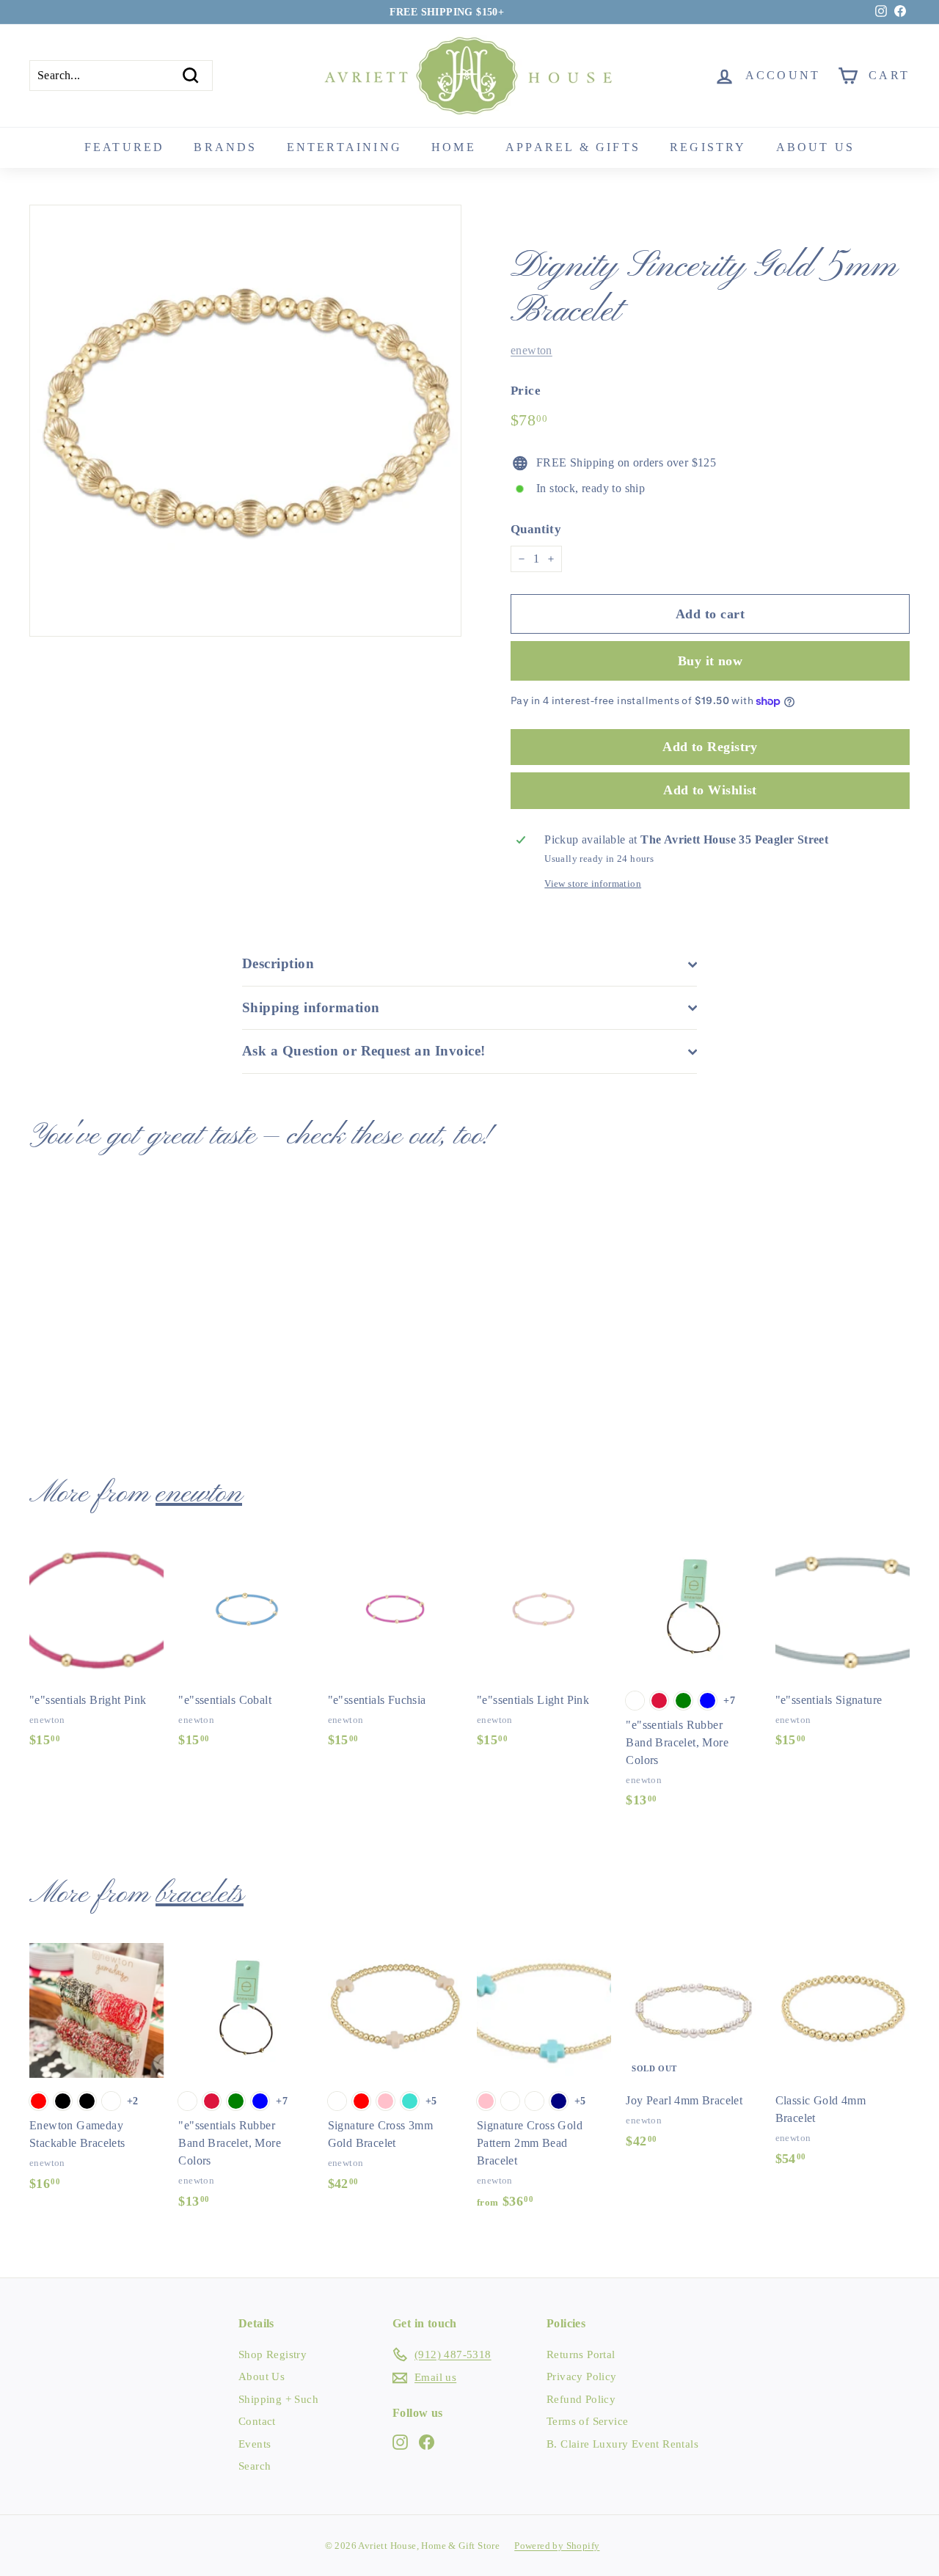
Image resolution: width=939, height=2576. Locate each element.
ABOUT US (816, 147)
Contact (257, 2421)
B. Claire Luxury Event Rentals (622, 2444)
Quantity (536, 529)
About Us (262, 2376)
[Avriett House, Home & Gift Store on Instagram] (400, 2441)
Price (526, 391)
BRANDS (225, 147)
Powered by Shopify (557, 2546)
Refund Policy (581, 2399)
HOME (454, 147)
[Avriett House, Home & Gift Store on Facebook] (427, 2441)
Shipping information (311, 1007)
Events (255, 2444)
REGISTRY (708, 147)
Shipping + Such (278, 2399)
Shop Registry (273, 2354)
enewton (531, 350)
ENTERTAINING (344, 147)
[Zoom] (245, 421)
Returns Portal (581, 2354)
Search (255, 2466)
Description (278, 963)
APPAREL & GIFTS (573, 147)
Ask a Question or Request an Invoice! (364, 1051)
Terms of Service (587, 2421)
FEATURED (125, 147)
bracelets (200, 1895)
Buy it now (710, 661)
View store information (593, 884)
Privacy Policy (582, 2376)
